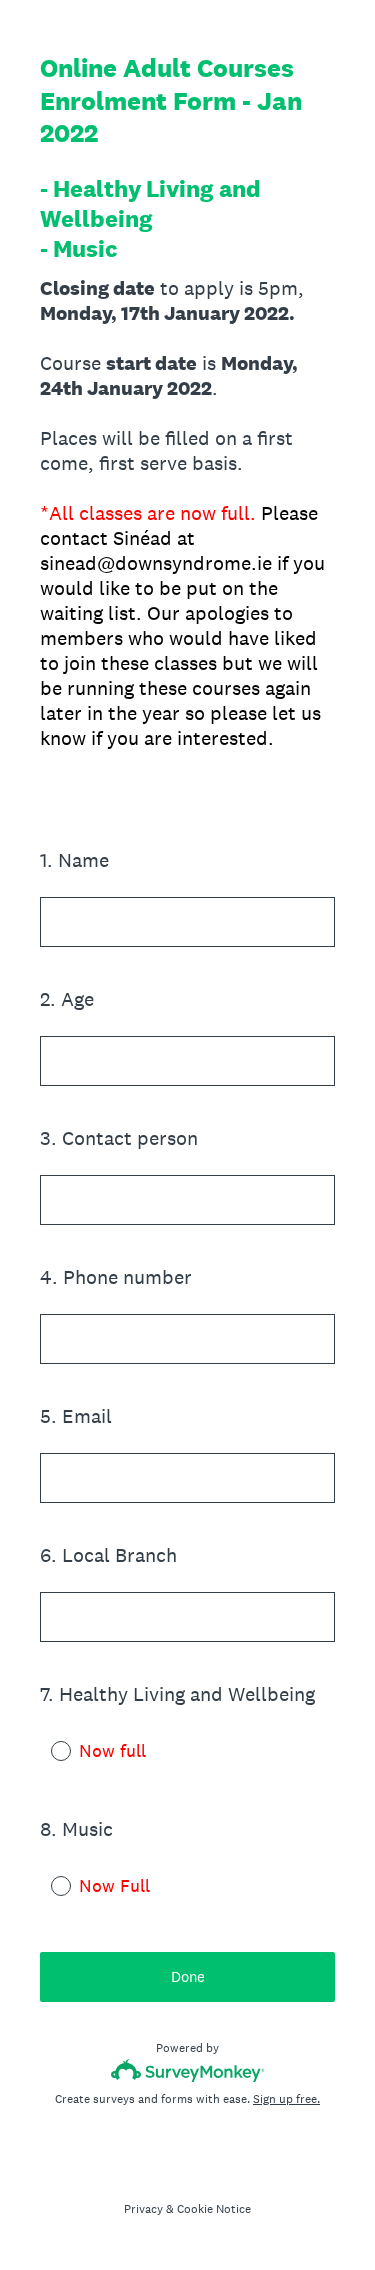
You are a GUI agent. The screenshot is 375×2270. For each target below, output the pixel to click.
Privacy (143, 2209)
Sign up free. (286, 2099)
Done (188, 1976)
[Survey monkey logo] (187, 2070)
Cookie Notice (214, 2209)
